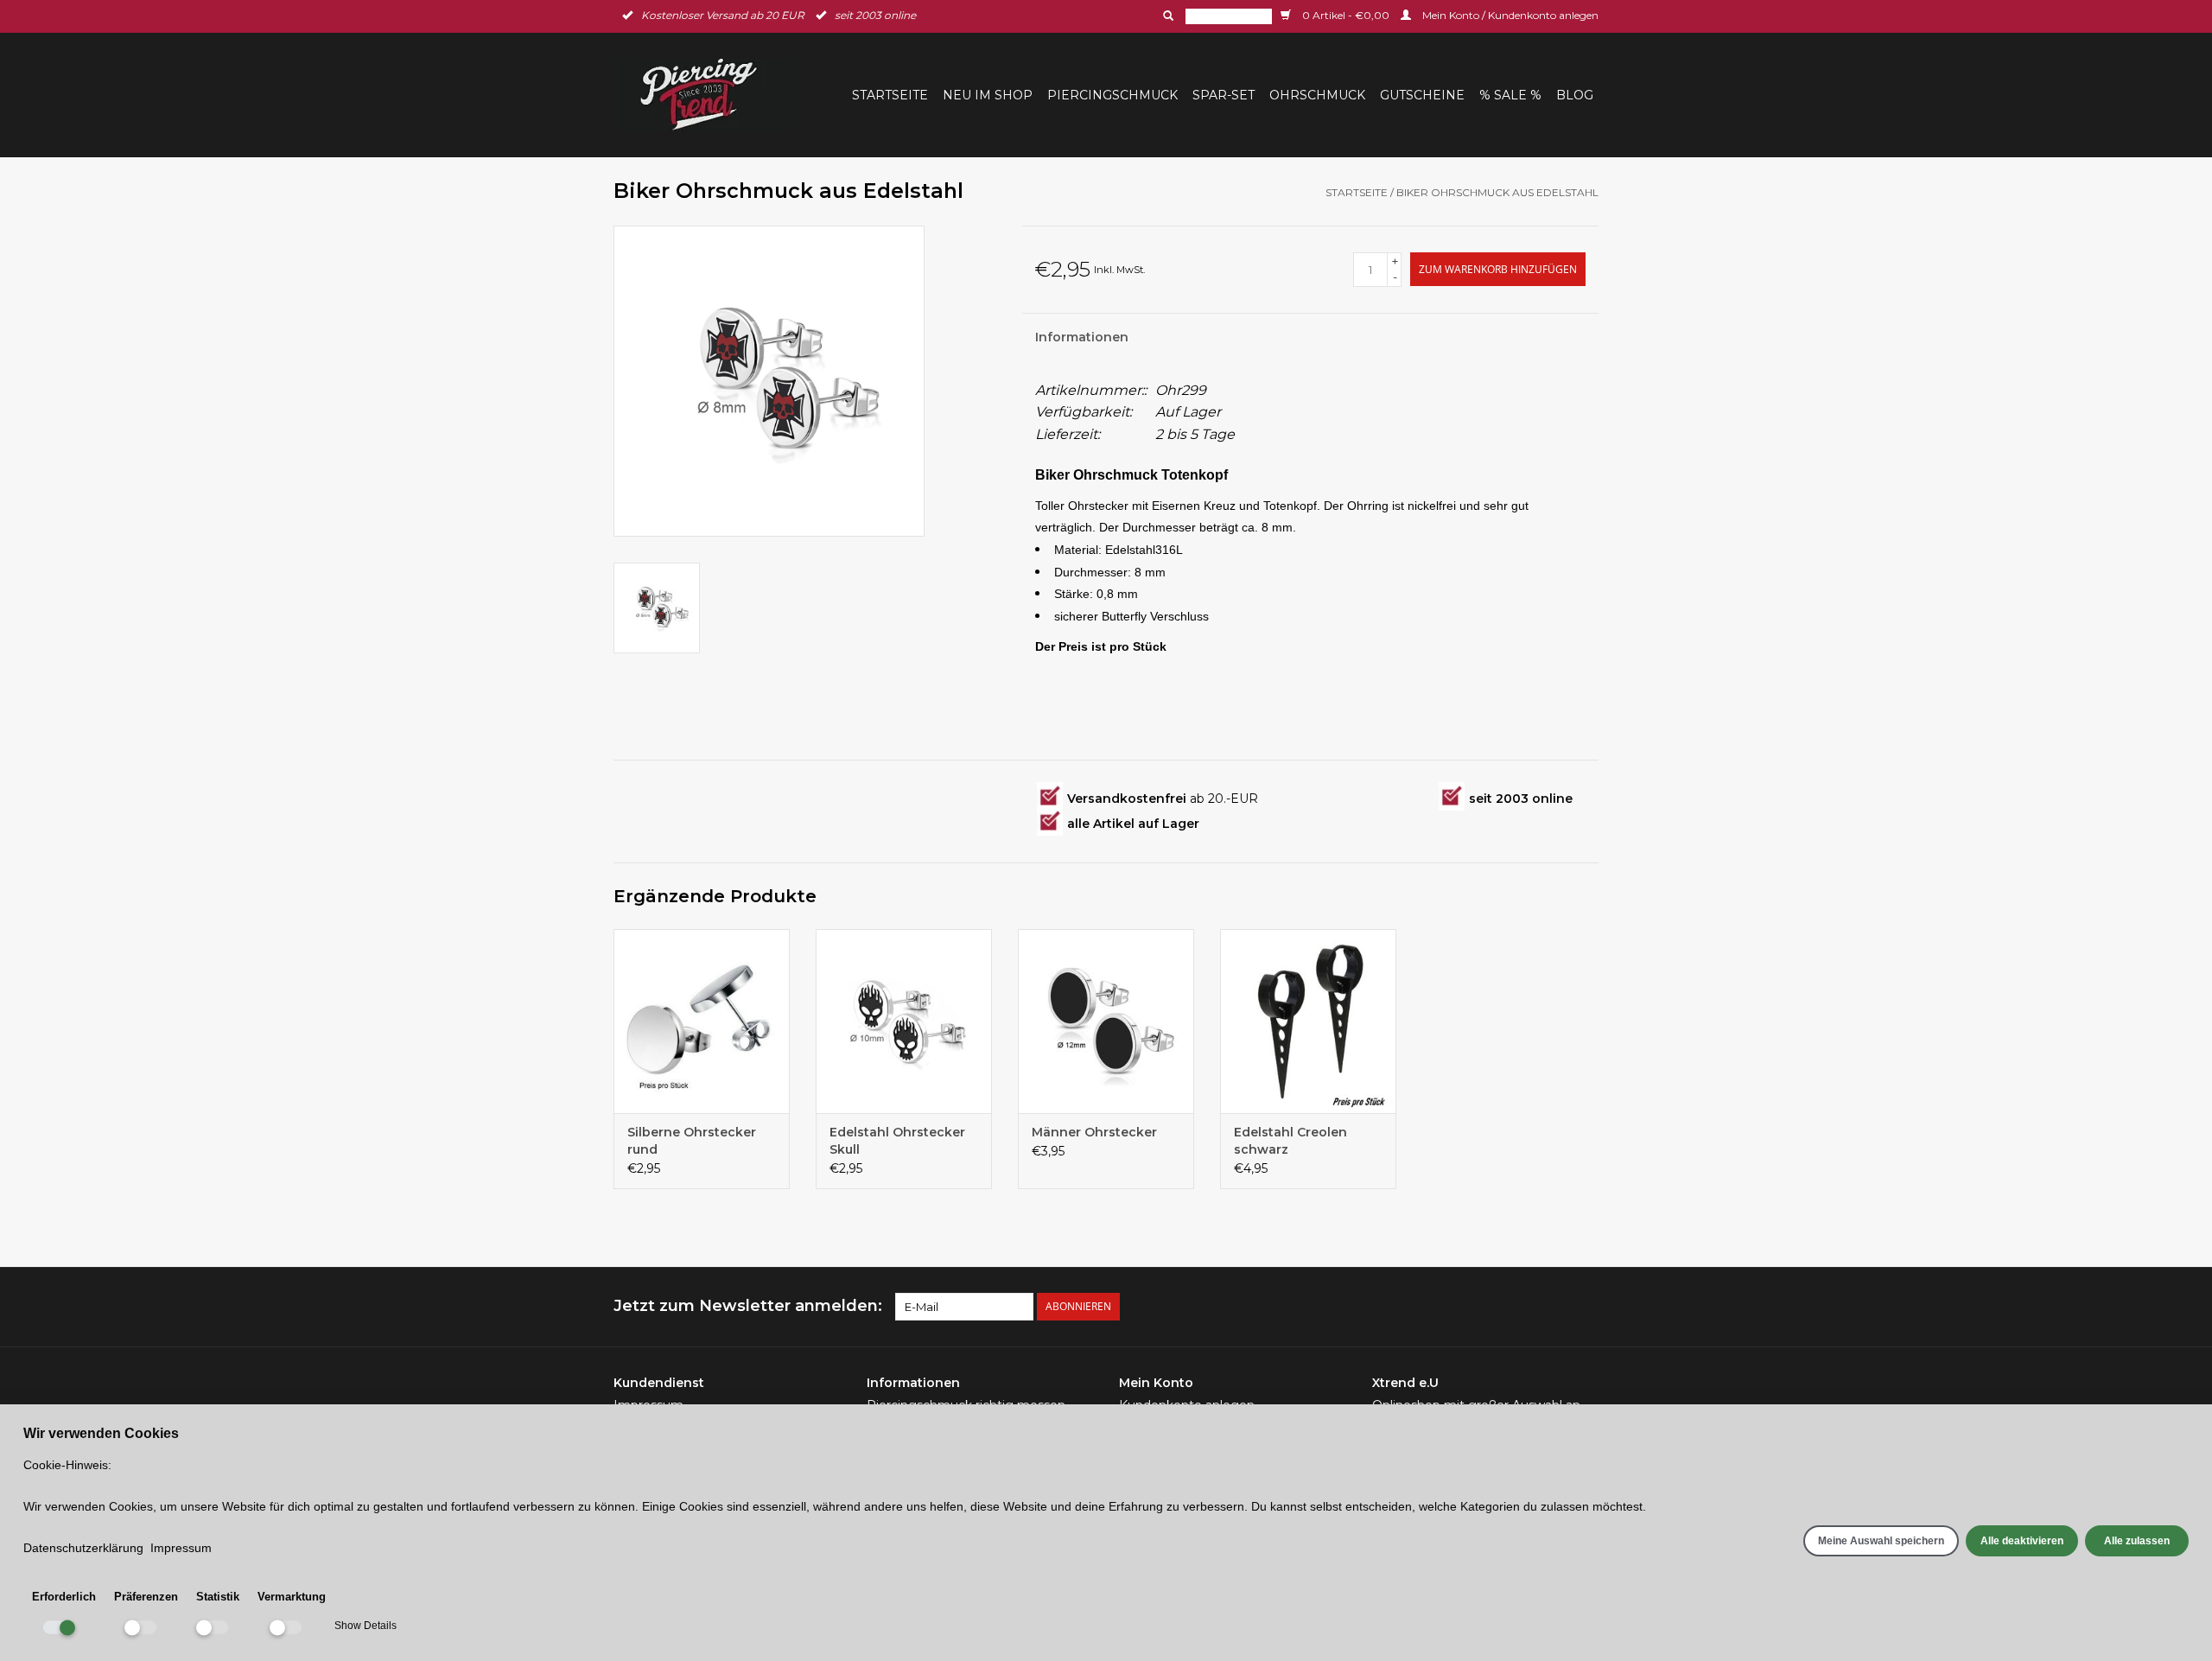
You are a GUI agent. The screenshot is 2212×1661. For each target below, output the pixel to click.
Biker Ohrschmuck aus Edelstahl (1497, 192)
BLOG (1575, 95)
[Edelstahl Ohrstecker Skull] (904, 1021)
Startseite (890, 95)
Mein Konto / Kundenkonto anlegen (1509, 15)
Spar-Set (1224, 95)
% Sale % (1510, 95)
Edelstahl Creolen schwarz (1290, 1141)
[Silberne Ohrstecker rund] (702, 1021)
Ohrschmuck (1317, 95)
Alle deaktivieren (2022, 1541)
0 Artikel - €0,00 (1346, 15)
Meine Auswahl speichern (1881, 1541)
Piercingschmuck (1112, 95)
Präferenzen (146, 1597)
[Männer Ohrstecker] (1106, 1021)
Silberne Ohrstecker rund (692, 1141)
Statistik (218, 1597)
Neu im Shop (988, 95)
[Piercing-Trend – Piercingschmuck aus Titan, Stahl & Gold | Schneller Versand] (709, 95)
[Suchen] (1166, 16)
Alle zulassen (2137, 1541)
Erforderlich (64, 1597)
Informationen (1082, 337)
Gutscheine (1422, 95)
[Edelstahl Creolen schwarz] (1308, 1021)
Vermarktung (292, 1597)
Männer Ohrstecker (1094, 1132)
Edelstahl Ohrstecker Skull (897, 1141)
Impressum (181, 1548)
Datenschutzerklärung (83, 1548)
